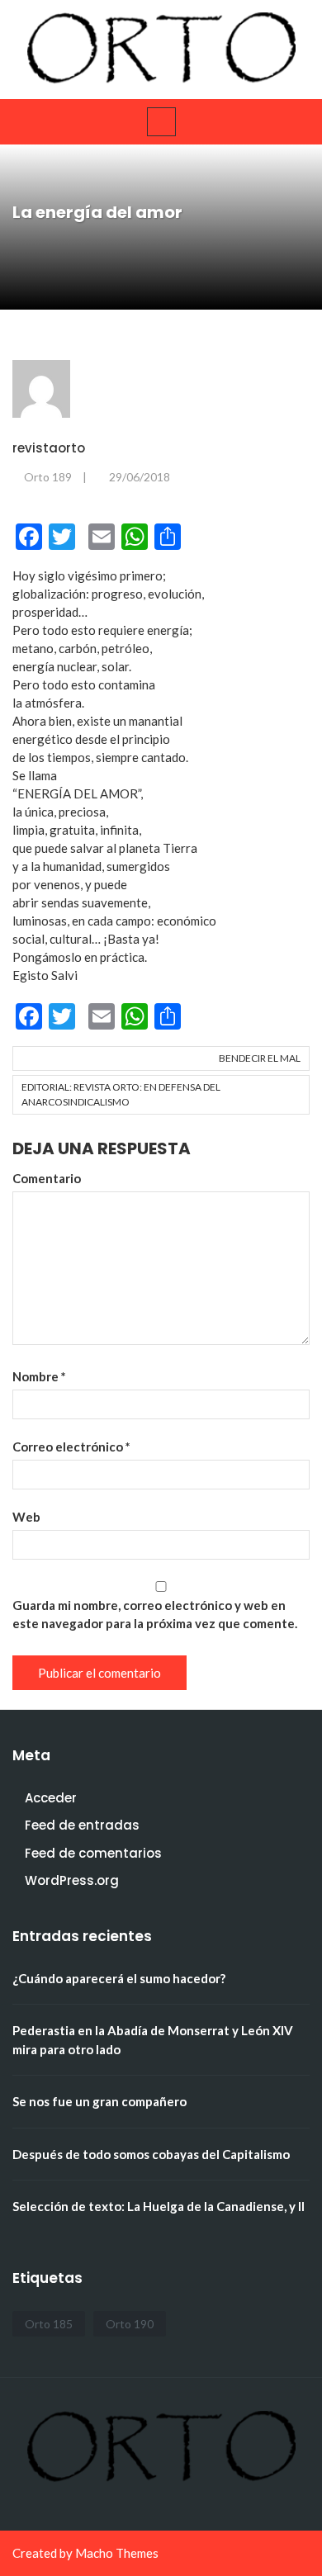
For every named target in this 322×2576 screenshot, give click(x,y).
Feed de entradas (82, 1825)
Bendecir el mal (260, 1058)
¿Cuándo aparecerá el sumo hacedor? (119, 1978)
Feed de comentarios (93, 1853)
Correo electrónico (71, 1447)
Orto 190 (130, 2324)
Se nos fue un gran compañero (99, 2101)
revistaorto (49, 448)
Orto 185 (49, 2324)
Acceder (51, 1798)
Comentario (47, 1178)
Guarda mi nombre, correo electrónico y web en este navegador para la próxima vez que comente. (155, 1614)
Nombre (39, 1376)
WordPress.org (72, 1880)
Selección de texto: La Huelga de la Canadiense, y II (159, 2206)
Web (26, 1517)
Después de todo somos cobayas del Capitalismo (151, 2154)
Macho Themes (117, 2553)
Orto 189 (48, 477)
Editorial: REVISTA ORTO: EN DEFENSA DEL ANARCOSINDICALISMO (121, 1094)
